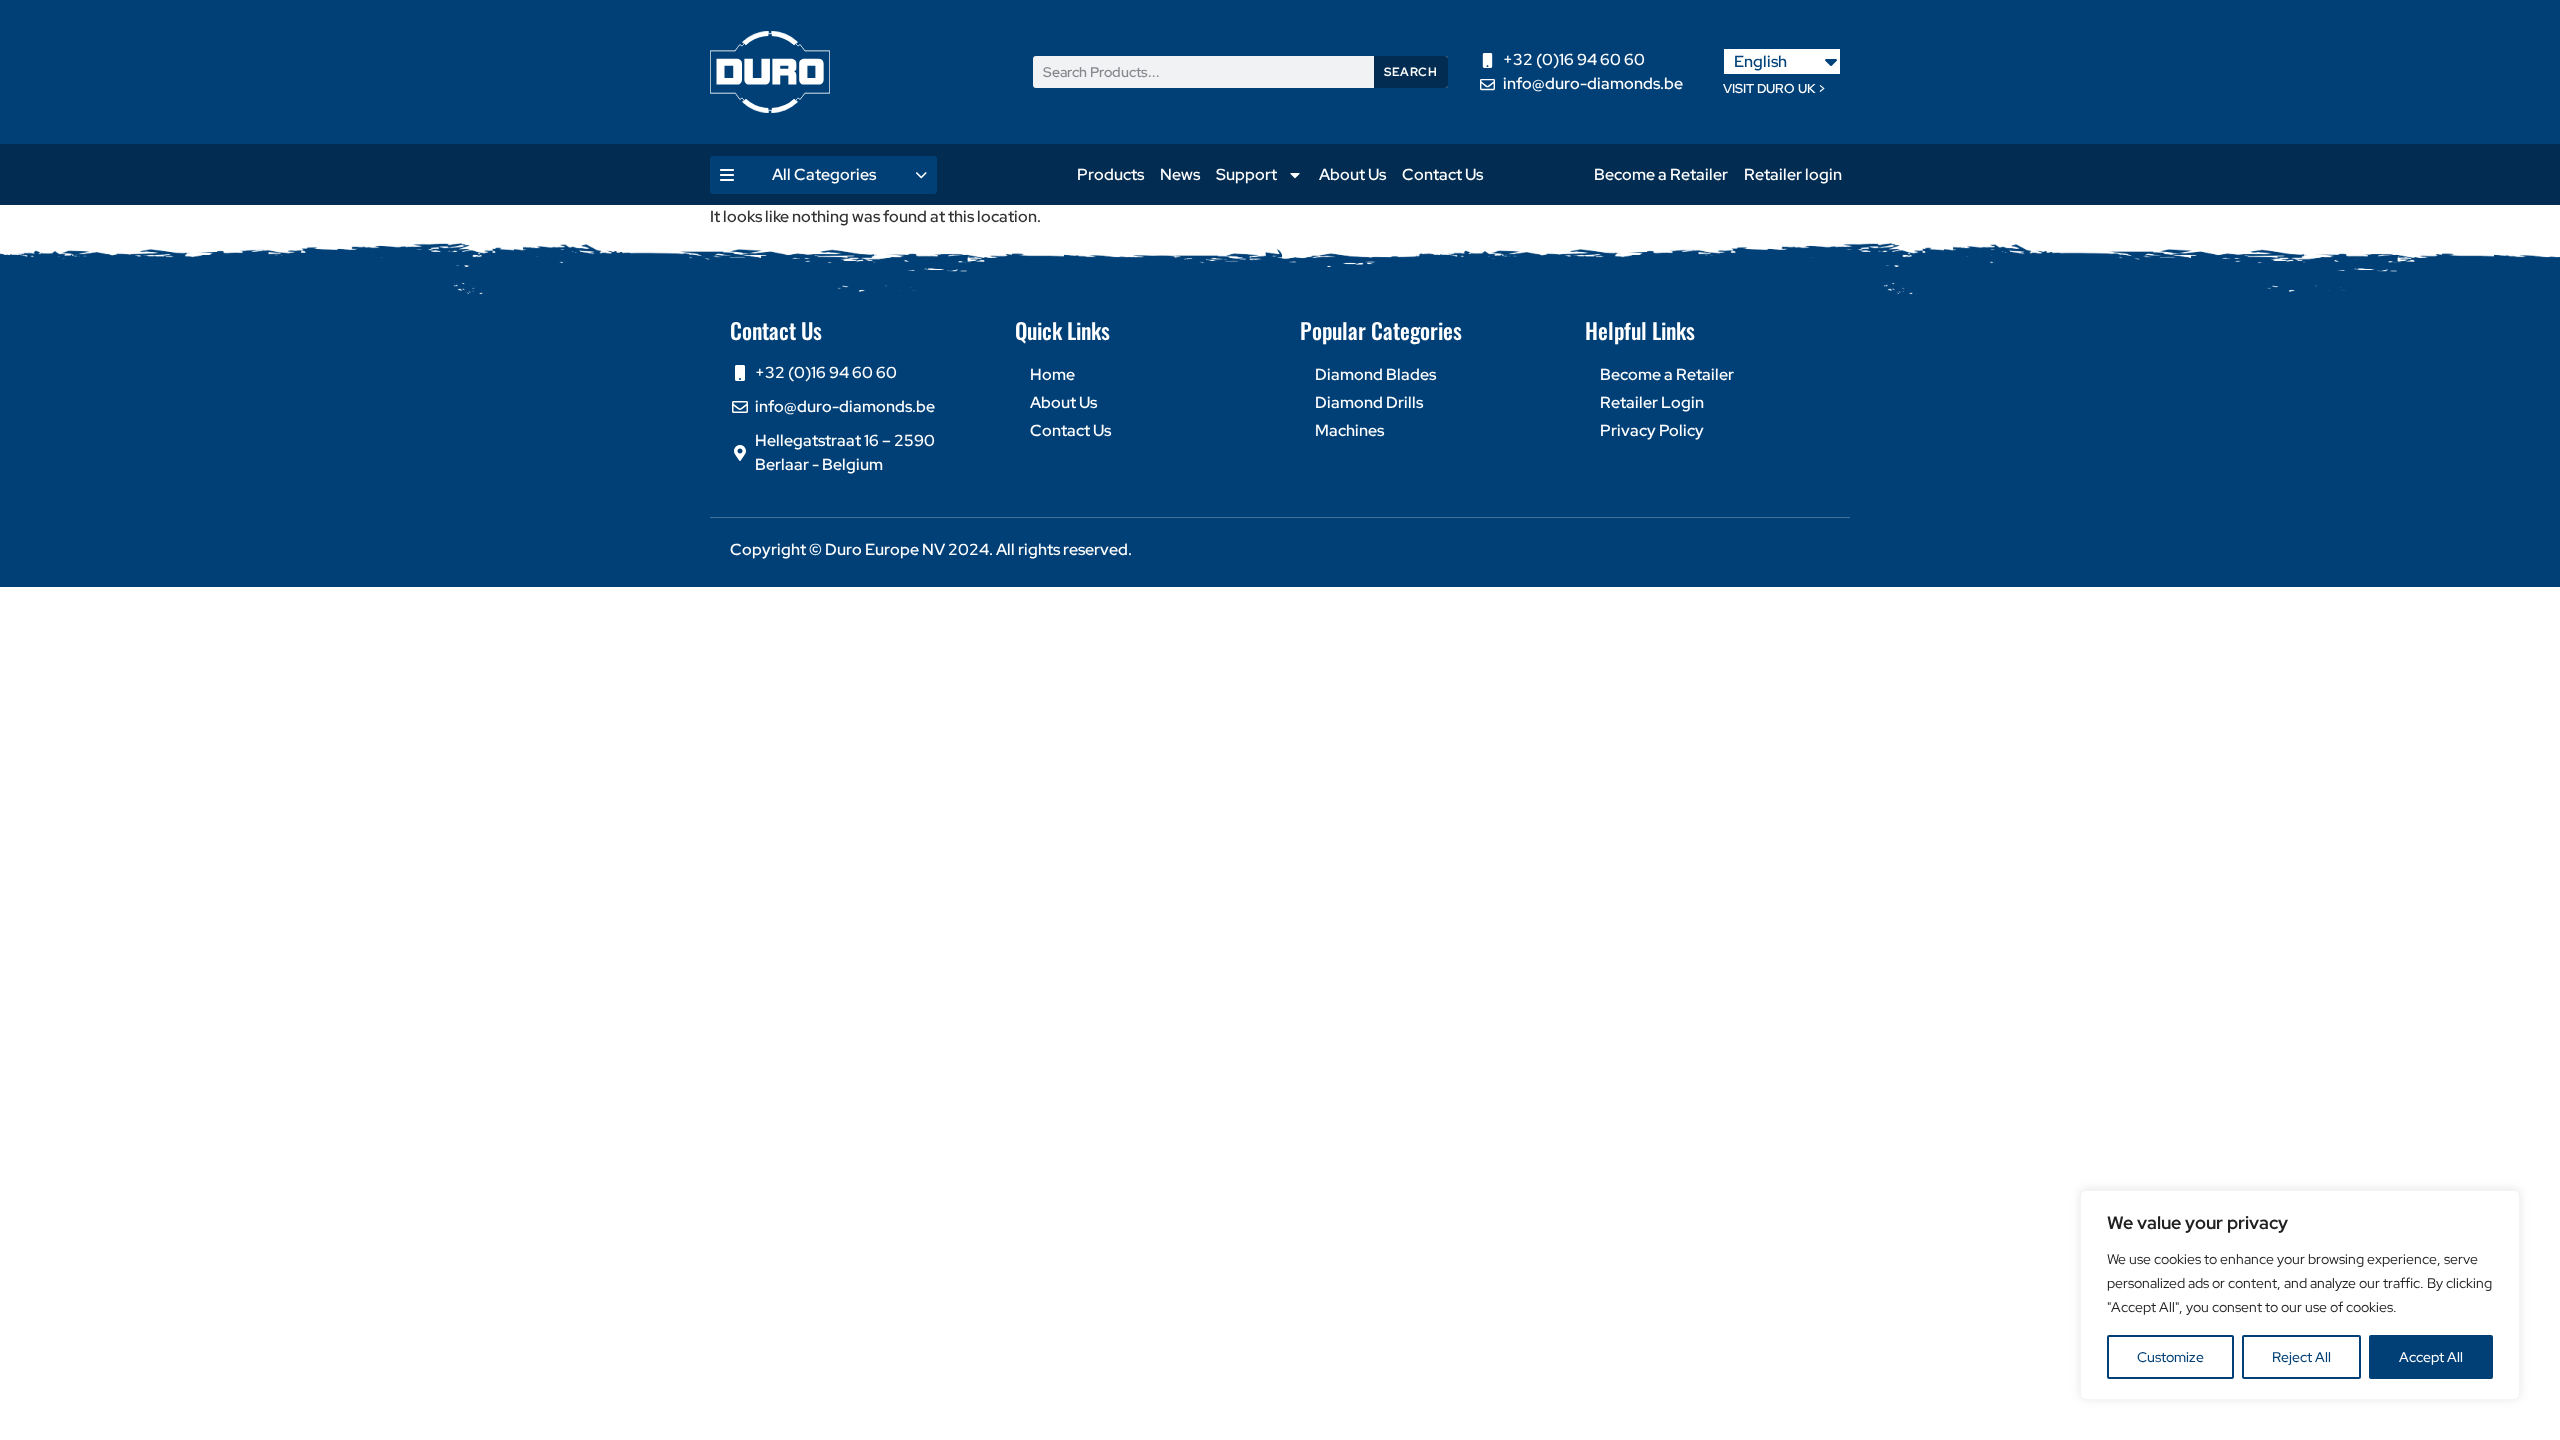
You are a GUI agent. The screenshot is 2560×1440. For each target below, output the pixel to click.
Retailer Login (1652, 402)
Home (1052, 374)
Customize (2170, 1357)
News (1180, 174)
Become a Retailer (1661, 174)
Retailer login (1793, 174)
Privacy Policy (1652, 430)
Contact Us (1442, 174)
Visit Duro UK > (1774, 88)
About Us (1352, 174)
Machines (1349, 430)
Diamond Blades (1375, 374)
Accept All (2431, 1357)
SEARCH (1410, 72)
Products (1110, 174)
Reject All (2301, 1357)
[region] (2300, 1295)
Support (1246, 174)
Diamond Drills (1369, 402)
